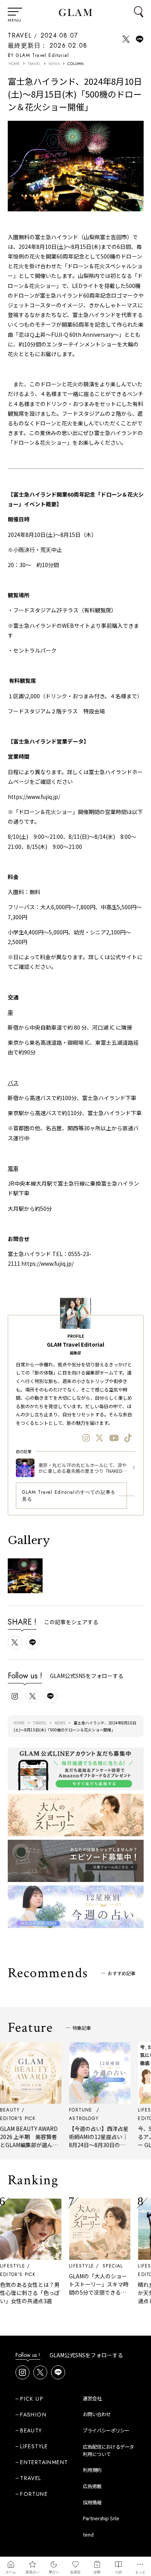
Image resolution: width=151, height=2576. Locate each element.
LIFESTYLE (74, 2266)
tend (88, 2535)
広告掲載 (92, 2486)
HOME (14, 64)
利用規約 (92, 2470)
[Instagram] (86, 1438)
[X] (100, 1438)
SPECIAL (105, 2266)
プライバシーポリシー (106, 2430)
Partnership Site (101, 2518)
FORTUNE (34, 2494)
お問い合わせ (97, 2414)
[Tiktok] (128, 1438)
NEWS (54, 64)
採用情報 (92, 2502)
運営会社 (92, 2398)
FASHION (33, 2415)
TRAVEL (20, 35)
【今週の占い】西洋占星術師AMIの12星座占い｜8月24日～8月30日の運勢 (91, 2141)
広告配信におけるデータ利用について (108, 2450)
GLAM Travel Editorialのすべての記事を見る (69, 1496)
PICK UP (32, 2399)
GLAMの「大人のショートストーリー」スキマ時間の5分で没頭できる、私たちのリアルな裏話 (91, 2288)
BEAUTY (31, 2430)
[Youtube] (114, 1438)
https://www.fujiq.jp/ (34, 797)
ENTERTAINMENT (44, 2462)
